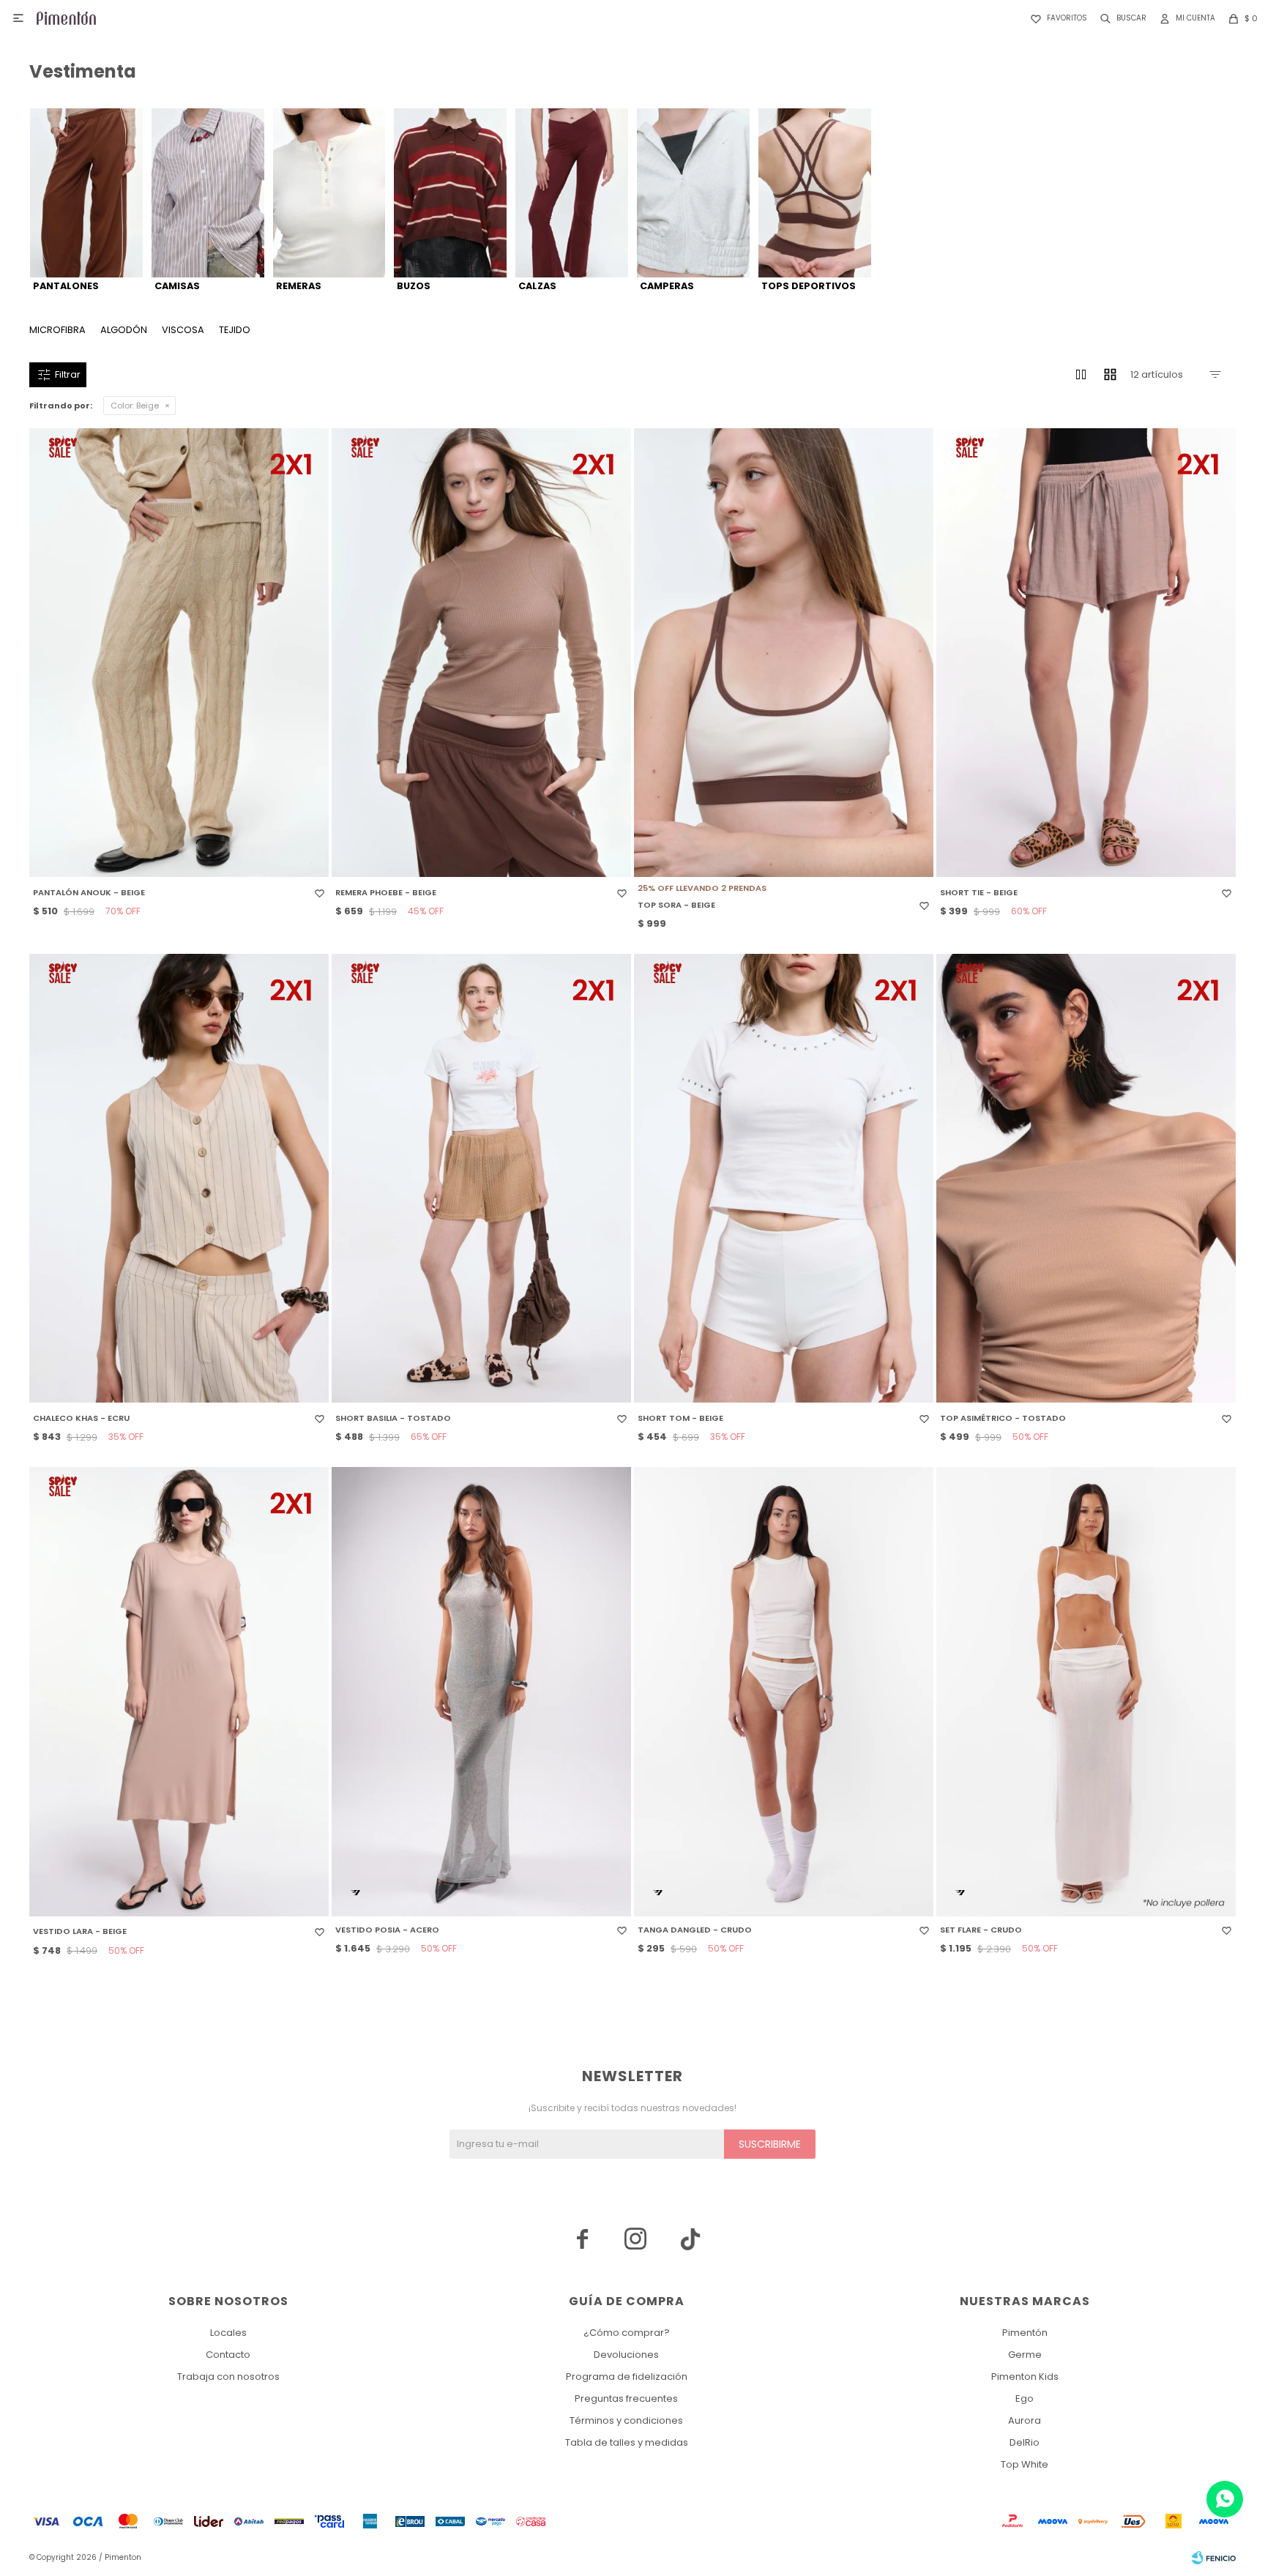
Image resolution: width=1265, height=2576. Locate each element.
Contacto (228, 2355)
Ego (1025, 2398)
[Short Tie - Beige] (1086, 653)
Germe (1025, 2355)
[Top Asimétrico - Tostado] (1086, 1179)
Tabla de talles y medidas (627, 2442)
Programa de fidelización (627, 2377)
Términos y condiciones (626, 2420)
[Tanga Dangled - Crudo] (784, 1692)
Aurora (1025, 2420)
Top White (1025, 2464)
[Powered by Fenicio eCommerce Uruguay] (1214, 2558)
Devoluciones (626, 2355)
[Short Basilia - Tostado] (481, 1179)
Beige (135, 406)
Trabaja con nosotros (228, 2377)
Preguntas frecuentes (626, 2398)
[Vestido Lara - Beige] (179, 1692)
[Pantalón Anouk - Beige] (179, 653)
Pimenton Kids (1025, 2377)
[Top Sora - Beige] (784, 653)
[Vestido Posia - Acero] (481, 1692)
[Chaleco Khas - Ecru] (179, 1179)
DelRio (1025, 2442)
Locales (228, 2333)
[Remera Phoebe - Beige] (481, 653)
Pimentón (1025, 2333)
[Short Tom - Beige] (784, 1179)
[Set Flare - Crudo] (1086, 1692)
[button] (1120, 18)
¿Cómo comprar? (627, 2333)
